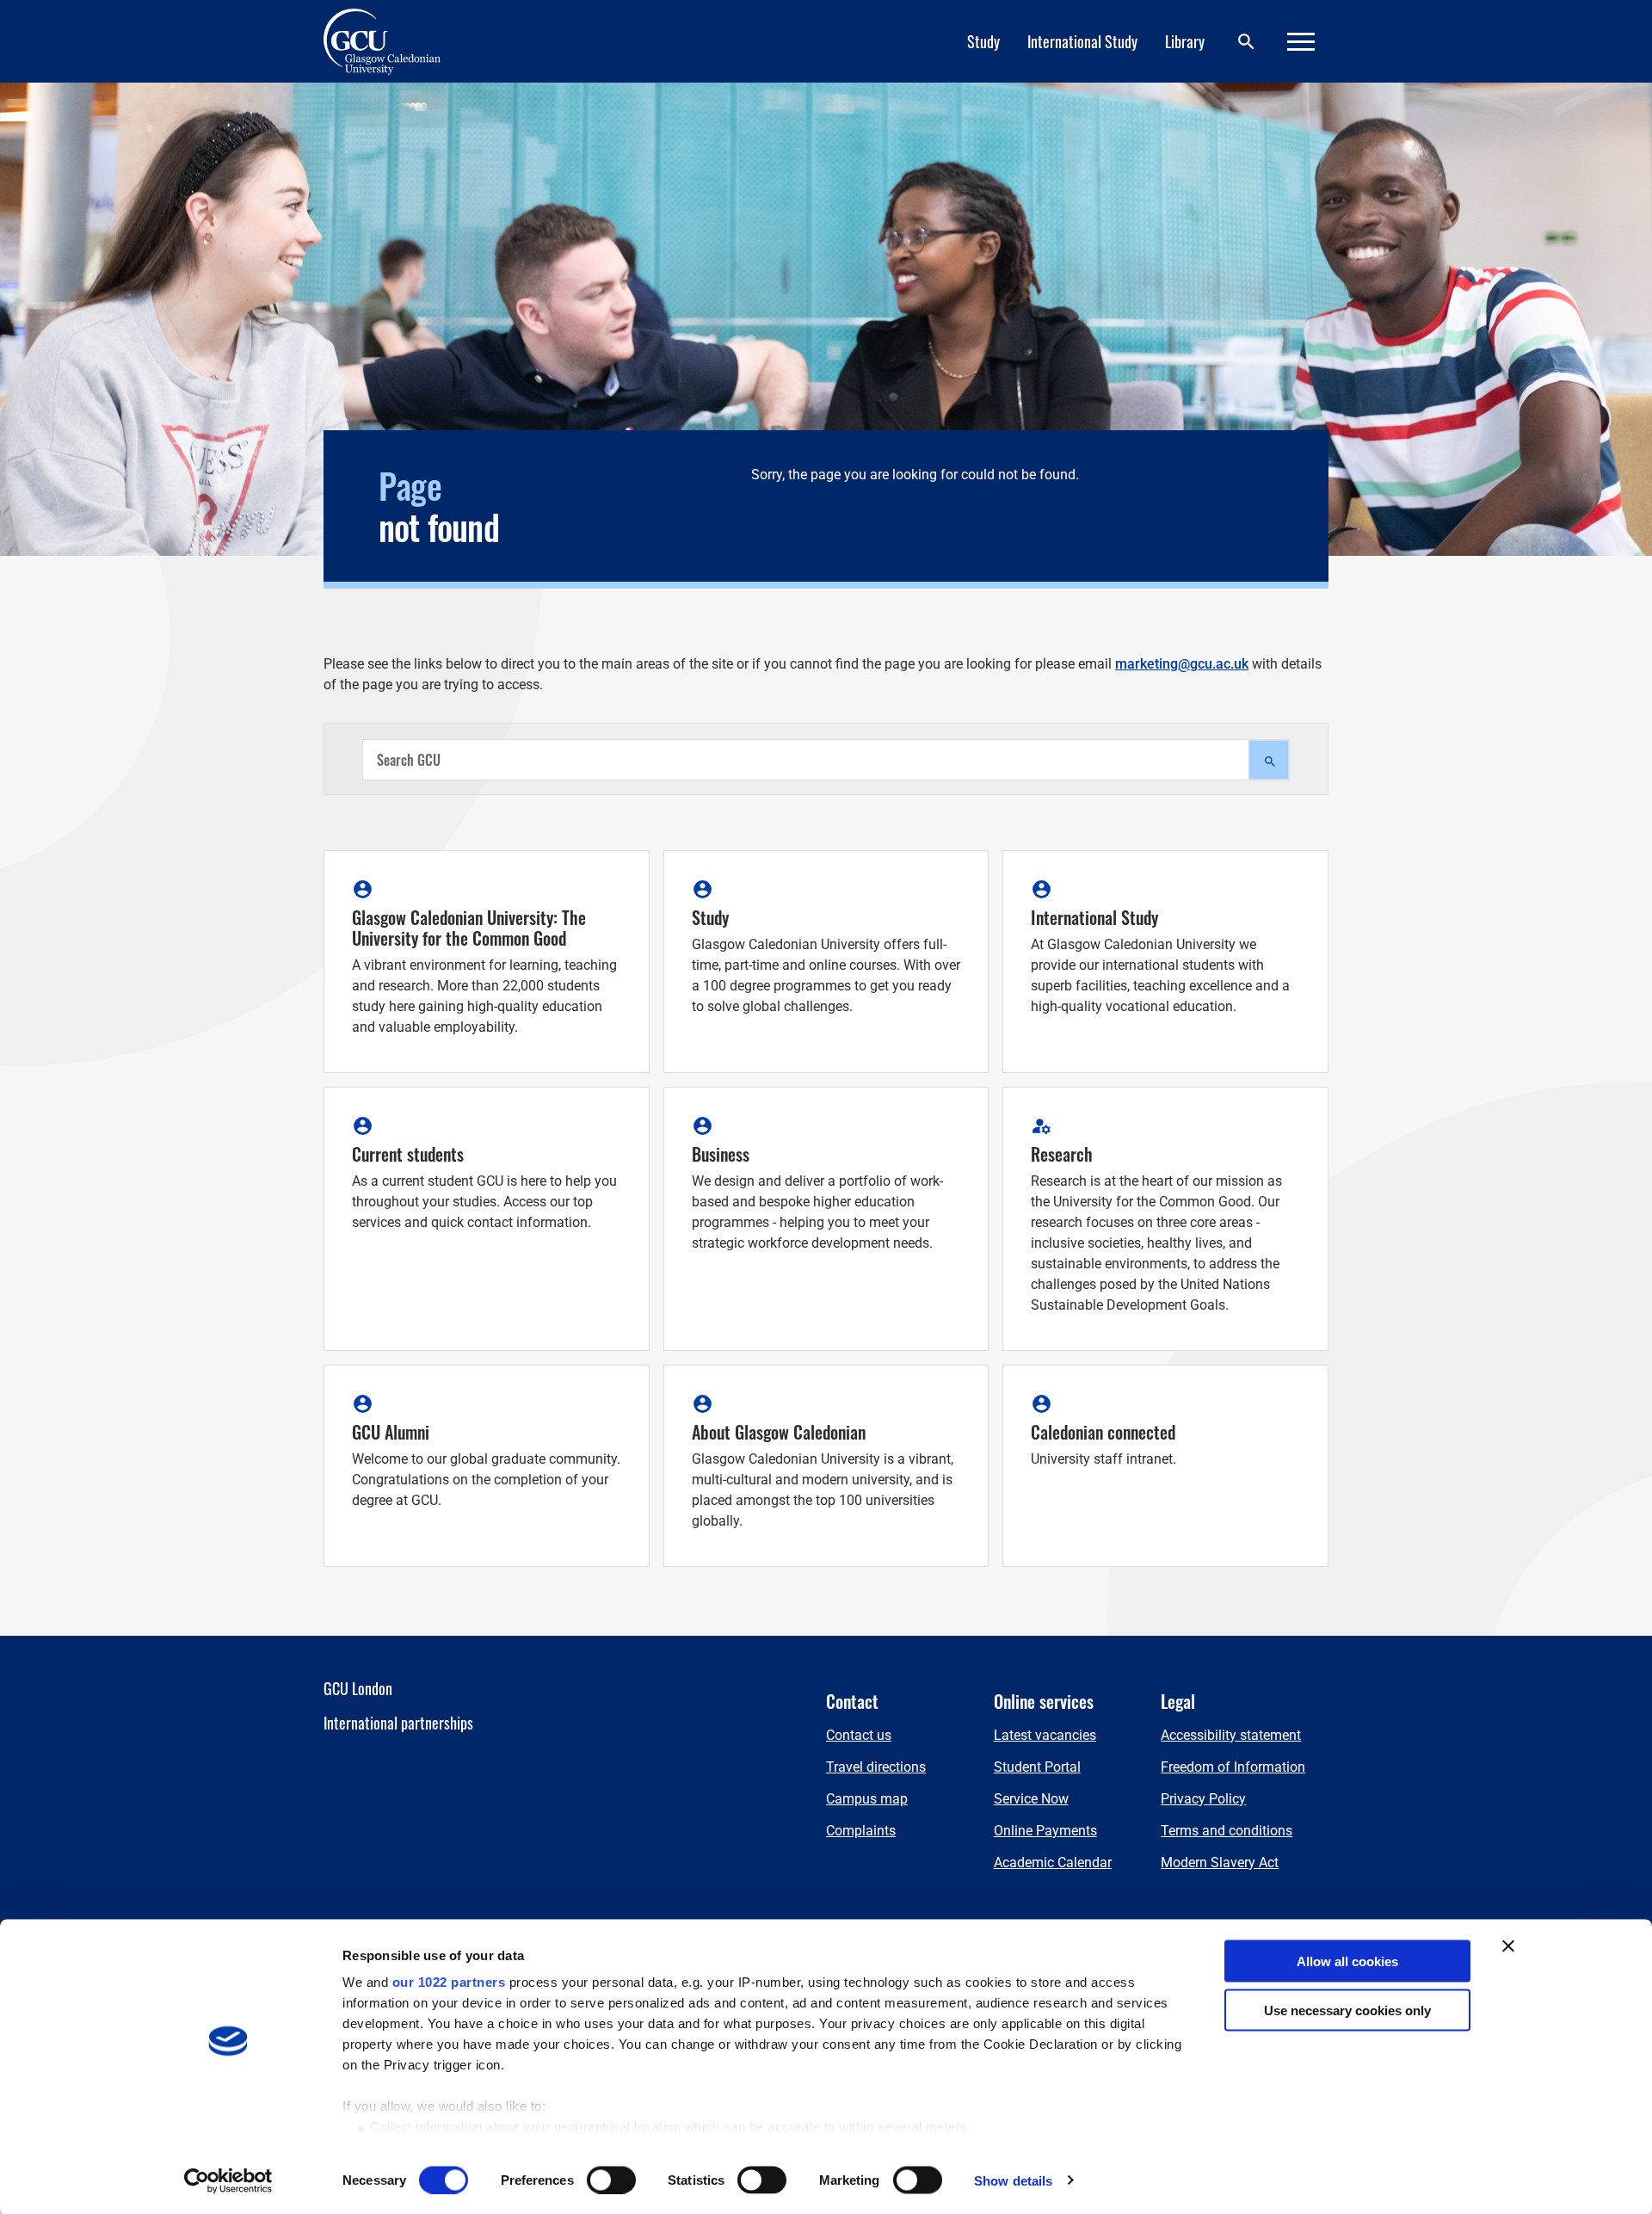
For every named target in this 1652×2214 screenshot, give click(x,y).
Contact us (859, 1735)
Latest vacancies (1045, 1735)
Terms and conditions (1227, 1831)
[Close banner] (1508, 1946)
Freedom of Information (1233, 1767)
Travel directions (876, 1767)
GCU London (358, 1688)
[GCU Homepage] (392, 41)
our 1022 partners (449, 1982)
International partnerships (398, 1723)
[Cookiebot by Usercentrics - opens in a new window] (228, 2180)
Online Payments (1045, 1831)
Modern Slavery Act (1220, 1862)
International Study (1082, 41)
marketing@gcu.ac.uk (1182, 664)
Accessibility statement (1231, 1735)
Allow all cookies (1347, 1961)
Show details (1013, 2180)
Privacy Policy (1203, 1799)
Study (983, 41)
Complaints (861, 1831)
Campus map (867, 1799)
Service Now (1031, 1799)
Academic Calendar (1053, 1862)
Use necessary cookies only (1347, 2010)
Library (1185, 41)
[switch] (611, 2180)
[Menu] (1301, 42)
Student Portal (1037, 1767)
